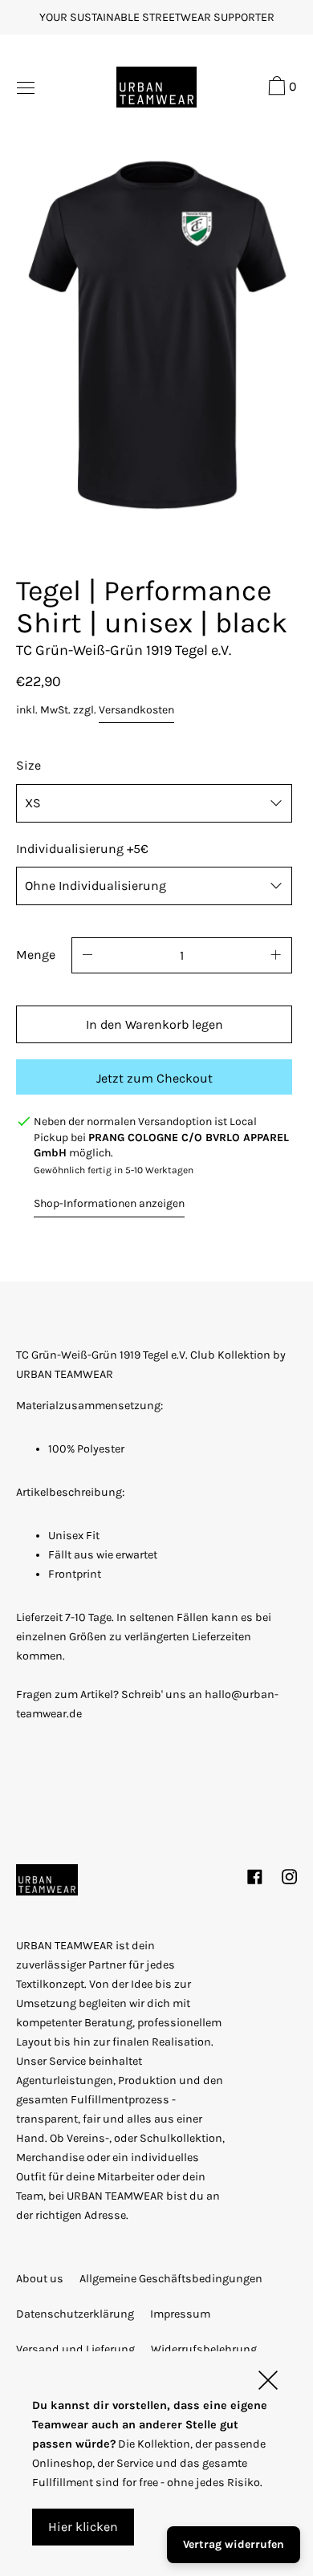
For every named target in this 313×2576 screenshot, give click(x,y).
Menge (36, 955)
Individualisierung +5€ (82, 849)
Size (28, 765)
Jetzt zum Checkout (154, 1078)
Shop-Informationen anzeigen (109, 1203)
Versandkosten (136, 710)
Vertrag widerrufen (234, 2544)
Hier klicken (83, 2527)
